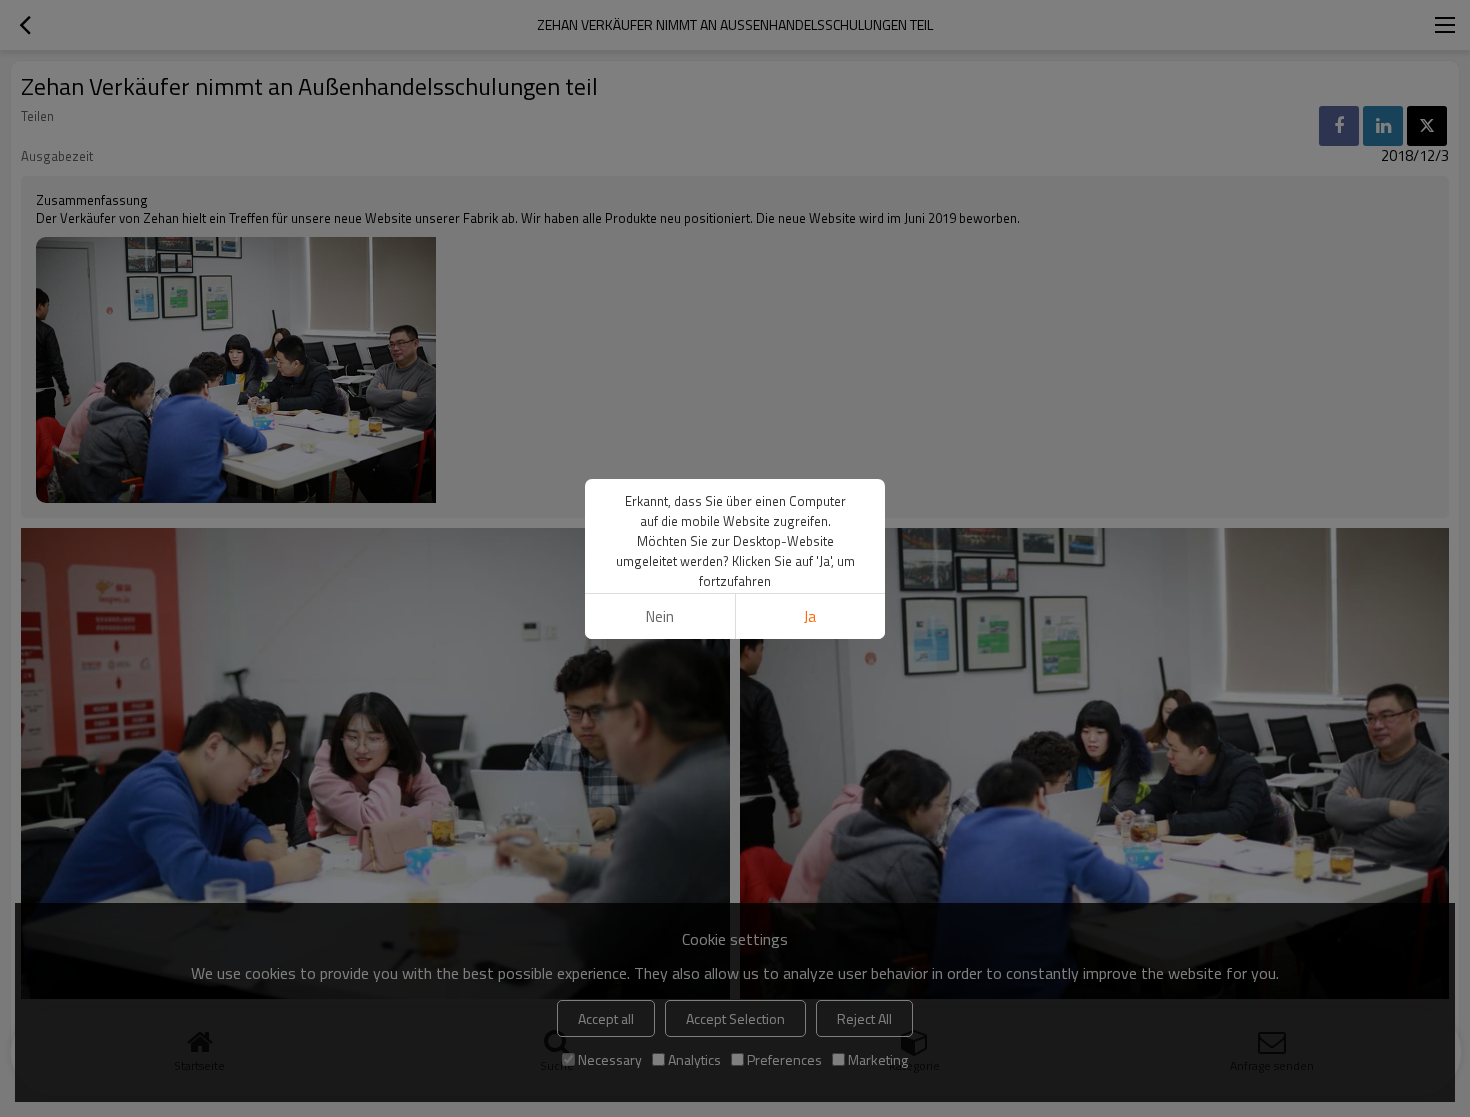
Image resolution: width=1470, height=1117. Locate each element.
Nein (660, 616)
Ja (810, 616)
